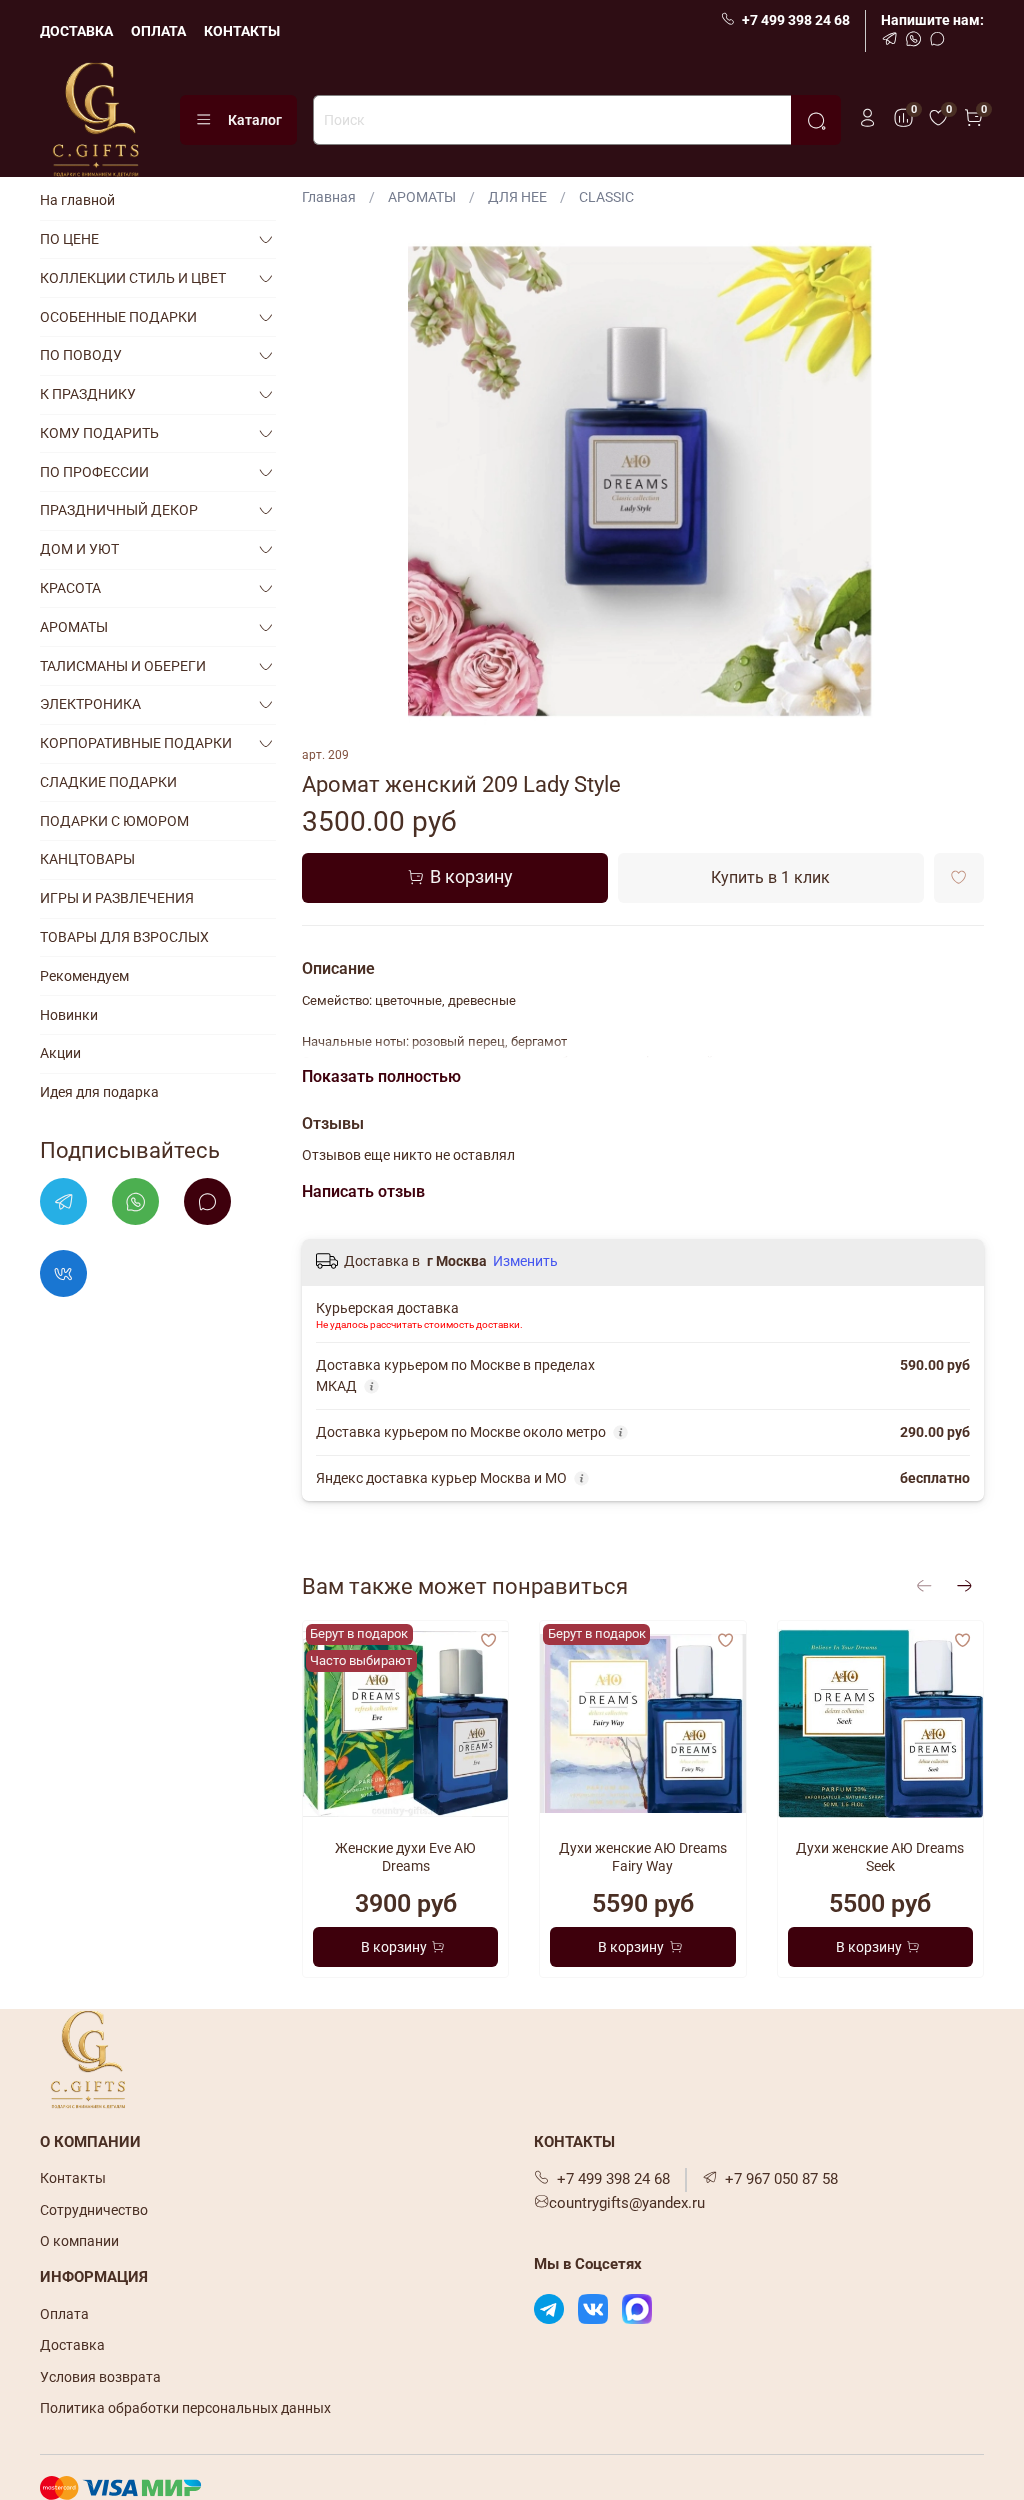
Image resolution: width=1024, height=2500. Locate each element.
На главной (77, 200)
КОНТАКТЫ (242, 31)
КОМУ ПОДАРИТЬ (99, 433)
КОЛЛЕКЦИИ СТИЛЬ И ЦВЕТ (133, 278)
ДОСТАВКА (76, 31)
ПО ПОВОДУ (81, 355)
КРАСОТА (70, 588)
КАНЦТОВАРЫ (87, 859)
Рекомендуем (84, 976)
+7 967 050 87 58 (781, 2179)
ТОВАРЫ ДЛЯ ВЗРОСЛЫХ (124, 937)
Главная (329, 197)
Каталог (255, 120)
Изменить (525, 1261)
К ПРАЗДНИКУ (88, 394)
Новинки (69, 1015)
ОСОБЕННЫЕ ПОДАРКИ (118, 317)
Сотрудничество (94, 2210)
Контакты (73, 2178)
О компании (79, 2241)
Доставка (72, 2345)
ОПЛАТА (158, 31)
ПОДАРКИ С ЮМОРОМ (114, 821)
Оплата (64, 2314)
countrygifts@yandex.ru (627, 2203)
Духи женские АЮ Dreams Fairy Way (643, 1857)
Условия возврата (100, 2377)
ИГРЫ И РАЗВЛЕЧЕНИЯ (117, 898)
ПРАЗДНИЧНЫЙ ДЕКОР (119, 510)
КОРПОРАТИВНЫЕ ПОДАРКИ (136, 743)
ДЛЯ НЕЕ (517, 197)
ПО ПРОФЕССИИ (94, 472)
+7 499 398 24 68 (796, 20)
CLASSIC (606, 197)
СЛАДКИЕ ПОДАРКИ (108, 782)
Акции (60, 1053)
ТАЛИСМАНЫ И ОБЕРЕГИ (123, 666)
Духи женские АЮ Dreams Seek (881, 1857)
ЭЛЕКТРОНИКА (90, 704)
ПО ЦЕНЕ (69, 239)
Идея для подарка (99, 1092)
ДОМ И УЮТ (79, 549)
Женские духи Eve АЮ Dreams (405, 1857)
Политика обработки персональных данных (185, 2408)
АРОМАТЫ (422, 197)
